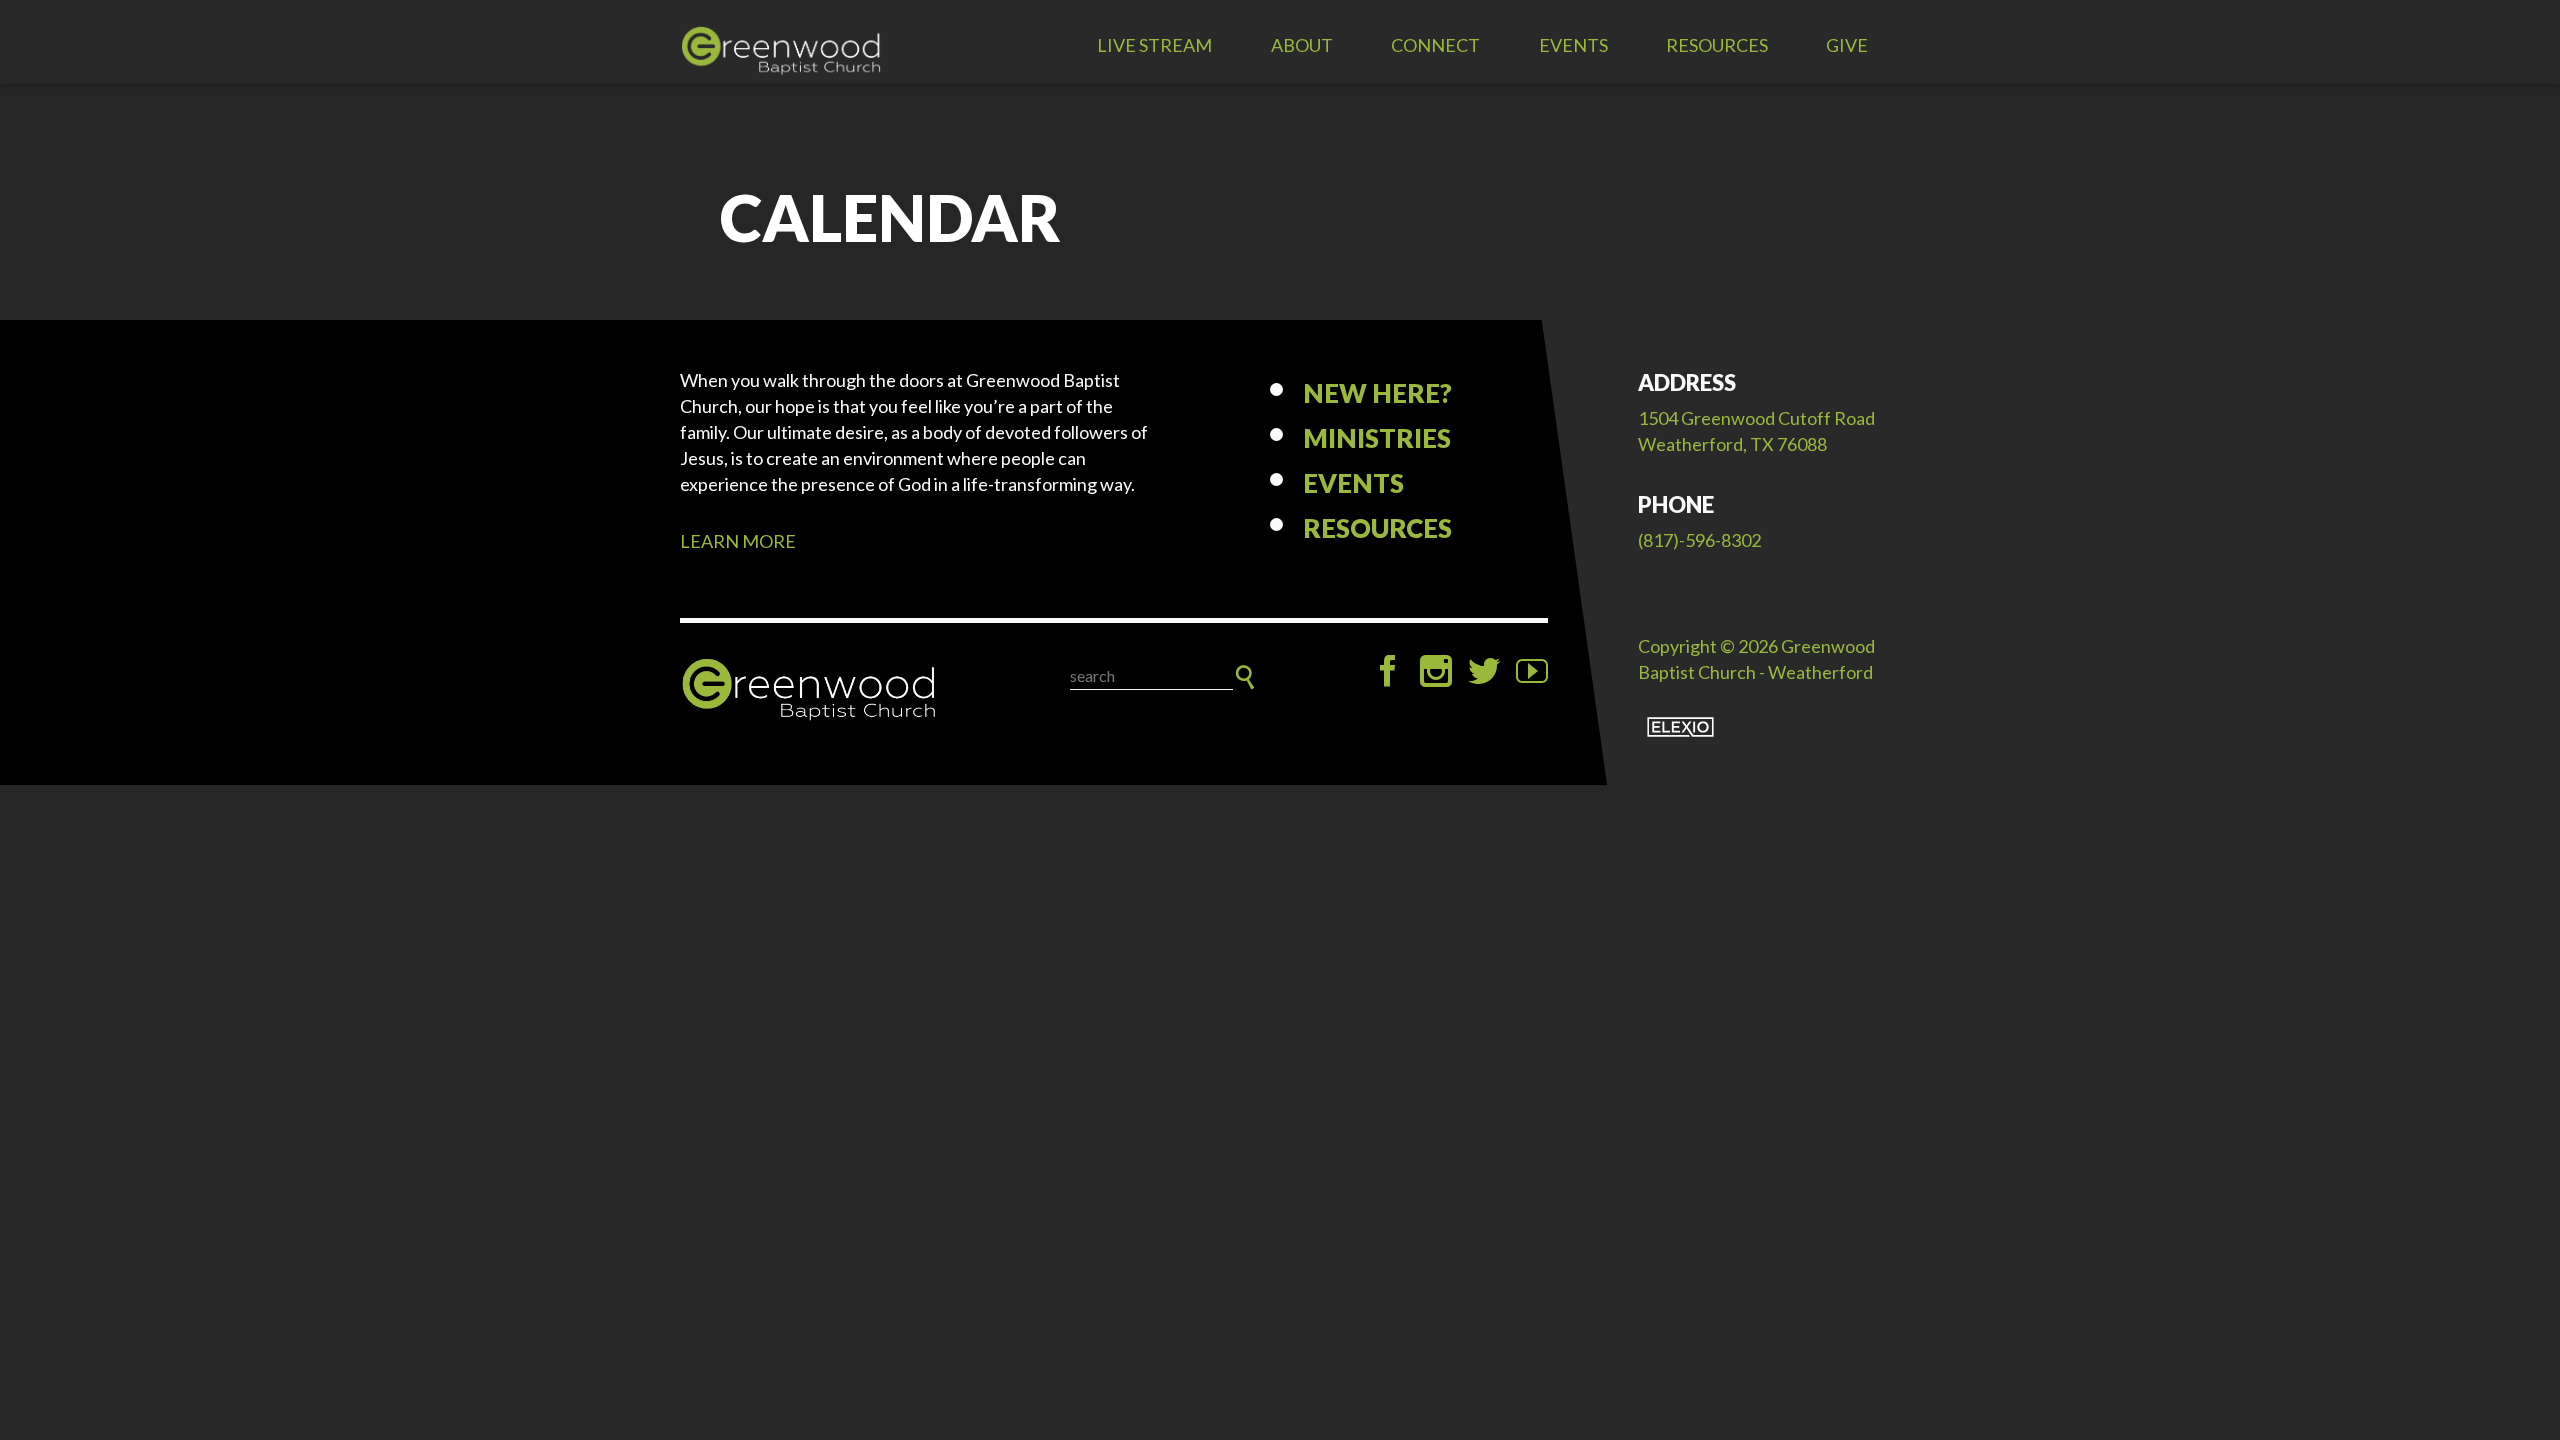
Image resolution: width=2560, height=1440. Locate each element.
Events (1573, 45)
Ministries (1377, 438)
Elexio (1680, 727)
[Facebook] (1388, 671)
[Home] (810, 690)
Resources (1717, 45)
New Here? (1377, 393)
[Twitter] (1484, 671)
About (1302, 45)
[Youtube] (1532, 671)
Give (1847, 45)
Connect (1435, 45)
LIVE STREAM (1154, 45)
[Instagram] (1436, 671)
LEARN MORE (738, 541)
